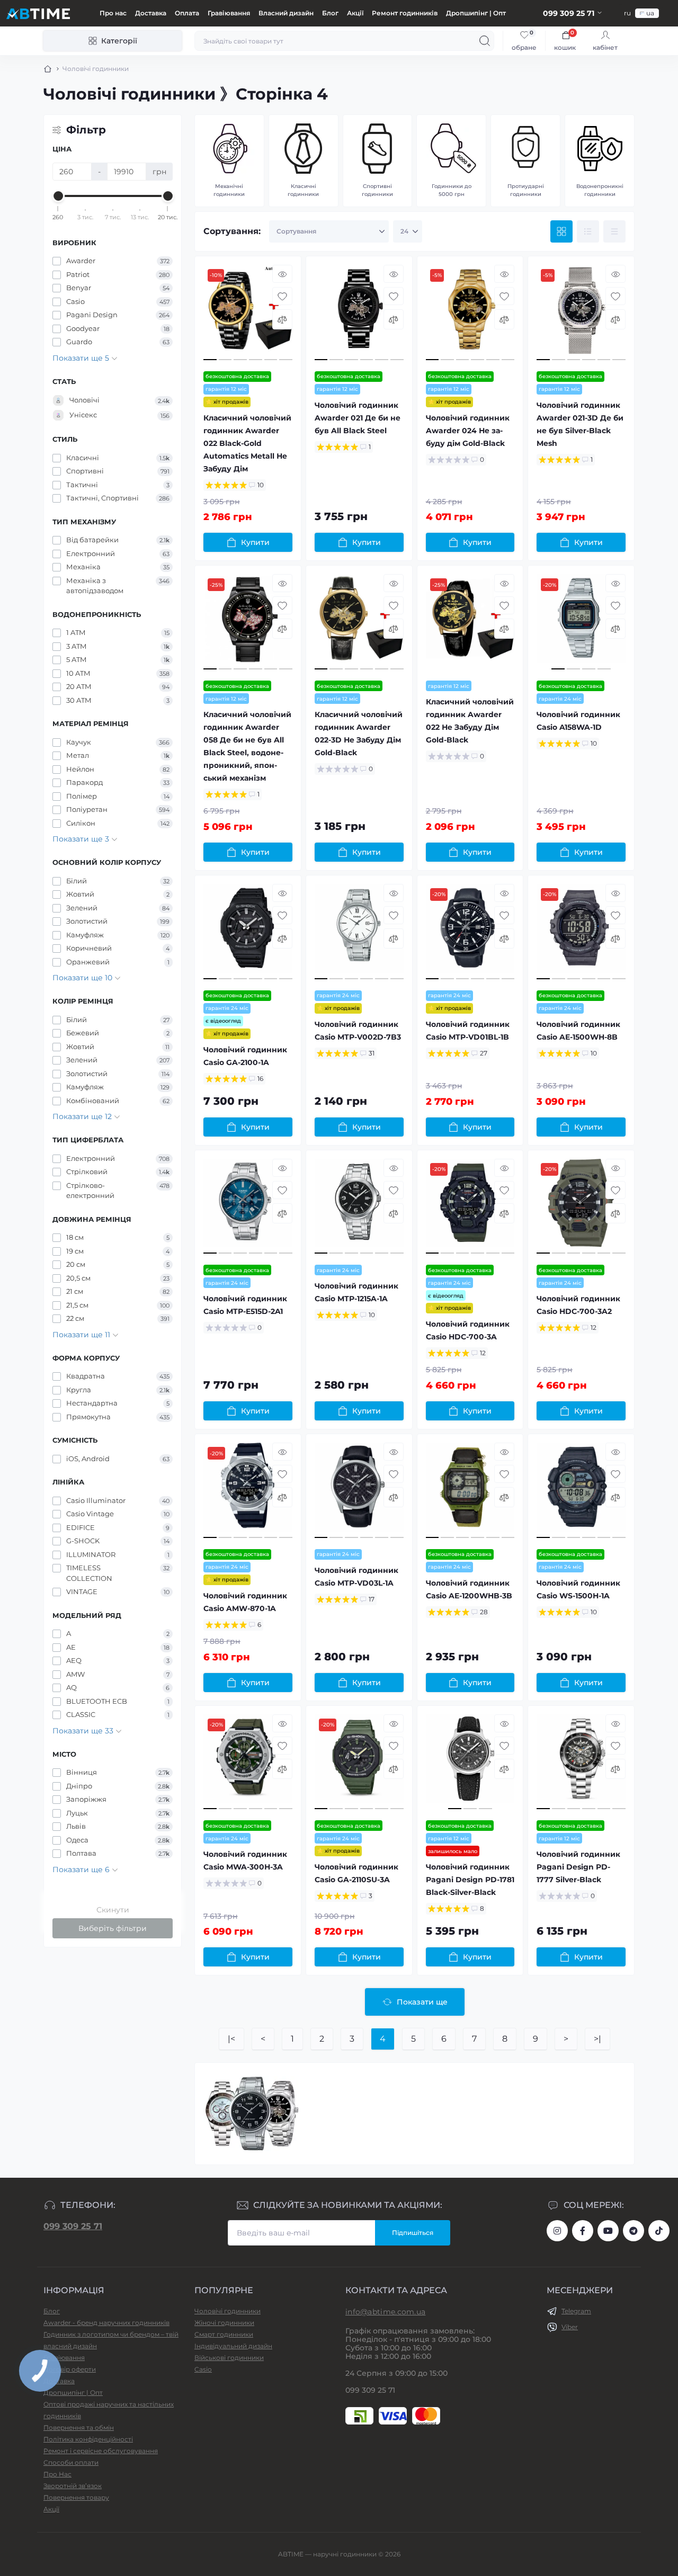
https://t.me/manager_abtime (634, 2231)
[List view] (588, 231)
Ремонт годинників (405, 13)
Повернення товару (76, 2497)
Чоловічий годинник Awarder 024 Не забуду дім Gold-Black (468, 431)
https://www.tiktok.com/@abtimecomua (659, 2231)
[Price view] (614, 231)
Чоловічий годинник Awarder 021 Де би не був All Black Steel (358, 418)
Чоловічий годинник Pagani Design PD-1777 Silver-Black (578, 1867)
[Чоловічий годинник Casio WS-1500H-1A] (581, 1492)
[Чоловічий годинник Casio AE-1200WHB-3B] (470, 1492)
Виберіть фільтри (113, 1928)
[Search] (485, 41)
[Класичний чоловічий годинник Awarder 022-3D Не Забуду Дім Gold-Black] (359, 623)
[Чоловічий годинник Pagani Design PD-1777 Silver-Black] (581, 1763)
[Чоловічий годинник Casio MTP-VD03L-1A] (359, 1492)
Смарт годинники (224, 2334)
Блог (330, 13)
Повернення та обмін (79, 2427)
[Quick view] (282, 274)
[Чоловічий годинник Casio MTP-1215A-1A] (359, 1208)
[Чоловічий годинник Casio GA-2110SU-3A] (359, 1763)
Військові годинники (229, 2358)
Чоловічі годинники (228, 2311)
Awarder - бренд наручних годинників (106, 2323)
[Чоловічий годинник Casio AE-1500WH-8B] (581, 933)
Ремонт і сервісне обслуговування (101, 2451)
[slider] (58, 196)
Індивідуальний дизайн (233, 2346)
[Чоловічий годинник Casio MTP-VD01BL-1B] (470, 933)
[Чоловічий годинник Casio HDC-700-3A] (470, 1208)
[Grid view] (561, 231)
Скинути (113, 1910)
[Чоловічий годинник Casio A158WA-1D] (581, 623)
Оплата (187, 13)
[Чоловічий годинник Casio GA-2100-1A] (248, 933)
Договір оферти (70, 2369)
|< (231, 2039)
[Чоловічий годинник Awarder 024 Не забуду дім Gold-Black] (470, 314)
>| (597, 2039)
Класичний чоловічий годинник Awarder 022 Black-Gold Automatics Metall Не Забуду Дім (247, 443)
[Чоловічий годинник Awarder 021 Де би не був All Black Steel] (359, 314)
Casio (203, 2369)
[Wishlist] (282, 296)
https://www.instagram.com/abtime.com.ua (557, 2231)
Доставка (151, 13)
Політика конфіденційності (88, 2439)
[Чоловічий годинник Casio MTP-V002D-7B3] (359, 933)
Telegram (576, 2311)
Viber (570, 2327)
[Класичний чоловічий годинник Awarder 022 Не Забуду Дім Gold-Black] (470, 623)
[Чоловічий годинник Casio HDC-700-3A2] (581, 1208)
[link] (524, 41)
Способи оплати (71, 2462)
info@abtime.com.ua (385, 2312)
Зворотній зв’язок (73, 2486)
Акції (355, 13)
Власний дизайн (286, 13)
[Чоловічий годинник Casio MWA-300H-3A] (248, 1763)
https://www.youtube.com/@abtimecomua (608, 2231)
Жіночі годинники (224, 2323)
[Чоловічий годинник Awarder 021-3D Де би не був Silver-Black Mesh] (581, 314)
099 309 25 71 (73, 2226)
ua (650, 13)
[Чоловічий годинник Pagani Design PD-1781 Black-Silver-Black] (470, 1763)
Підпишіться (413, 2233)
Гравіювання (229, 13)
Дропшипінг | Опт (476, 13)
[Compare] (282, 319)
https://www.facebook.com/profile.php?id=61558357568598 (583, 2231)
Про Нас (57, 2474)
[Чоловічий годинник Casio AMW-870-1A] (248, 1492)
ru (627, 13)
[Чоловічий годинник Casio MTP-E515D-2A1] (248, 1208)
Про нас (113, 13)
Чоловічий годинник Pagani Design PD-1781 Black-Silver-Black (470, 1880)
